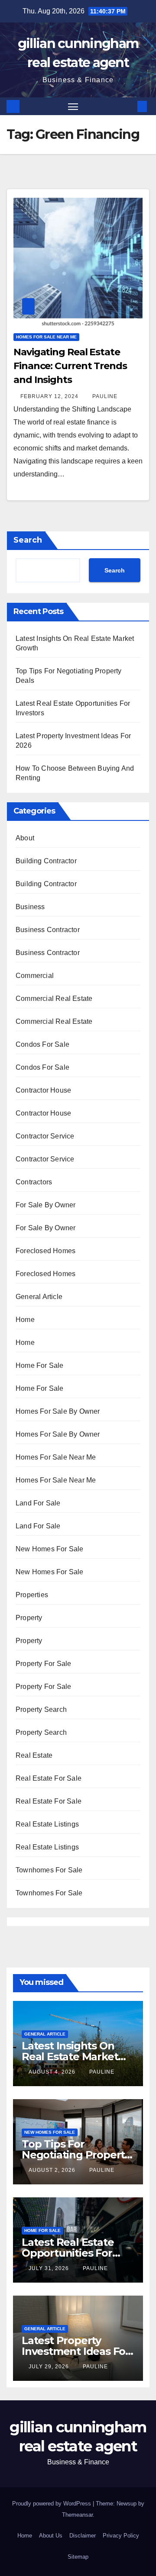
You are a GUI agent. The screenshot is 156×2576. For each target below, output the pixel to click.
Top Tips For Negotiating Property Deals (76, 2155)
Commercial (35, 976)
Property (29, 1618)
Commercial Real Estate (54, 999)
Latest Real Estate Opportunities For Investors (68, 2253)
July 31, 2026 (50, 2268)
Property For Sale (43, 1664)
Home (25, 1320)
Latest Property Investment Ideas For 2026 (76, 2351)
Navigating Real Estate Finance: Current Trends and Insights (70, 366)
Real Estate (34, 1755)
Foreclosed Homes (45, 1251)
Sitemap (78, 2557)
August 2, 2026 (53, 2170)
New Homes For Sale (50, 1549)
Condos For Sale (42, 1044)
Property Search (41, 1709)
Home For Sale (40, 1365)
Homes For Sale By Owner (58, 1411)
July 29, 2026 (50, 2367)
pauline (105, 396)
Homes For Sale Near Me (46, 337)
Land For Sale (38, 1503)
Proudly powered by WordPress (52, 2504)
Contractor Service (45, 1136)
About (25, 838)
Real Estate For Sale (49, 1778)
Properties (32, 1595)
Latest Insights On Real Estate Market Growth (70, 2057)
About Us (51, 2536)
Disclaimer (83, 2536)
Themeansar (77, 2515)
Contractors (34, 1182)
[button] (129, 106)
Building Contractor (46, 861)
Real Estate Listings (47, 1824)
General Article (39, 1297)
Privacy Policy (121, 2536)
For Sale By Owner (45, 1205)
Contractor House (43, 1090)
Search (28, 540)
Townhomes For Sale (49, 1870)
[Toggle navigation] (73, 106)
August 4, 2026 (53, 2072)
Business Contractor (48, 930)
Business (30, 907)
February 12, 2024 (50, 396)
